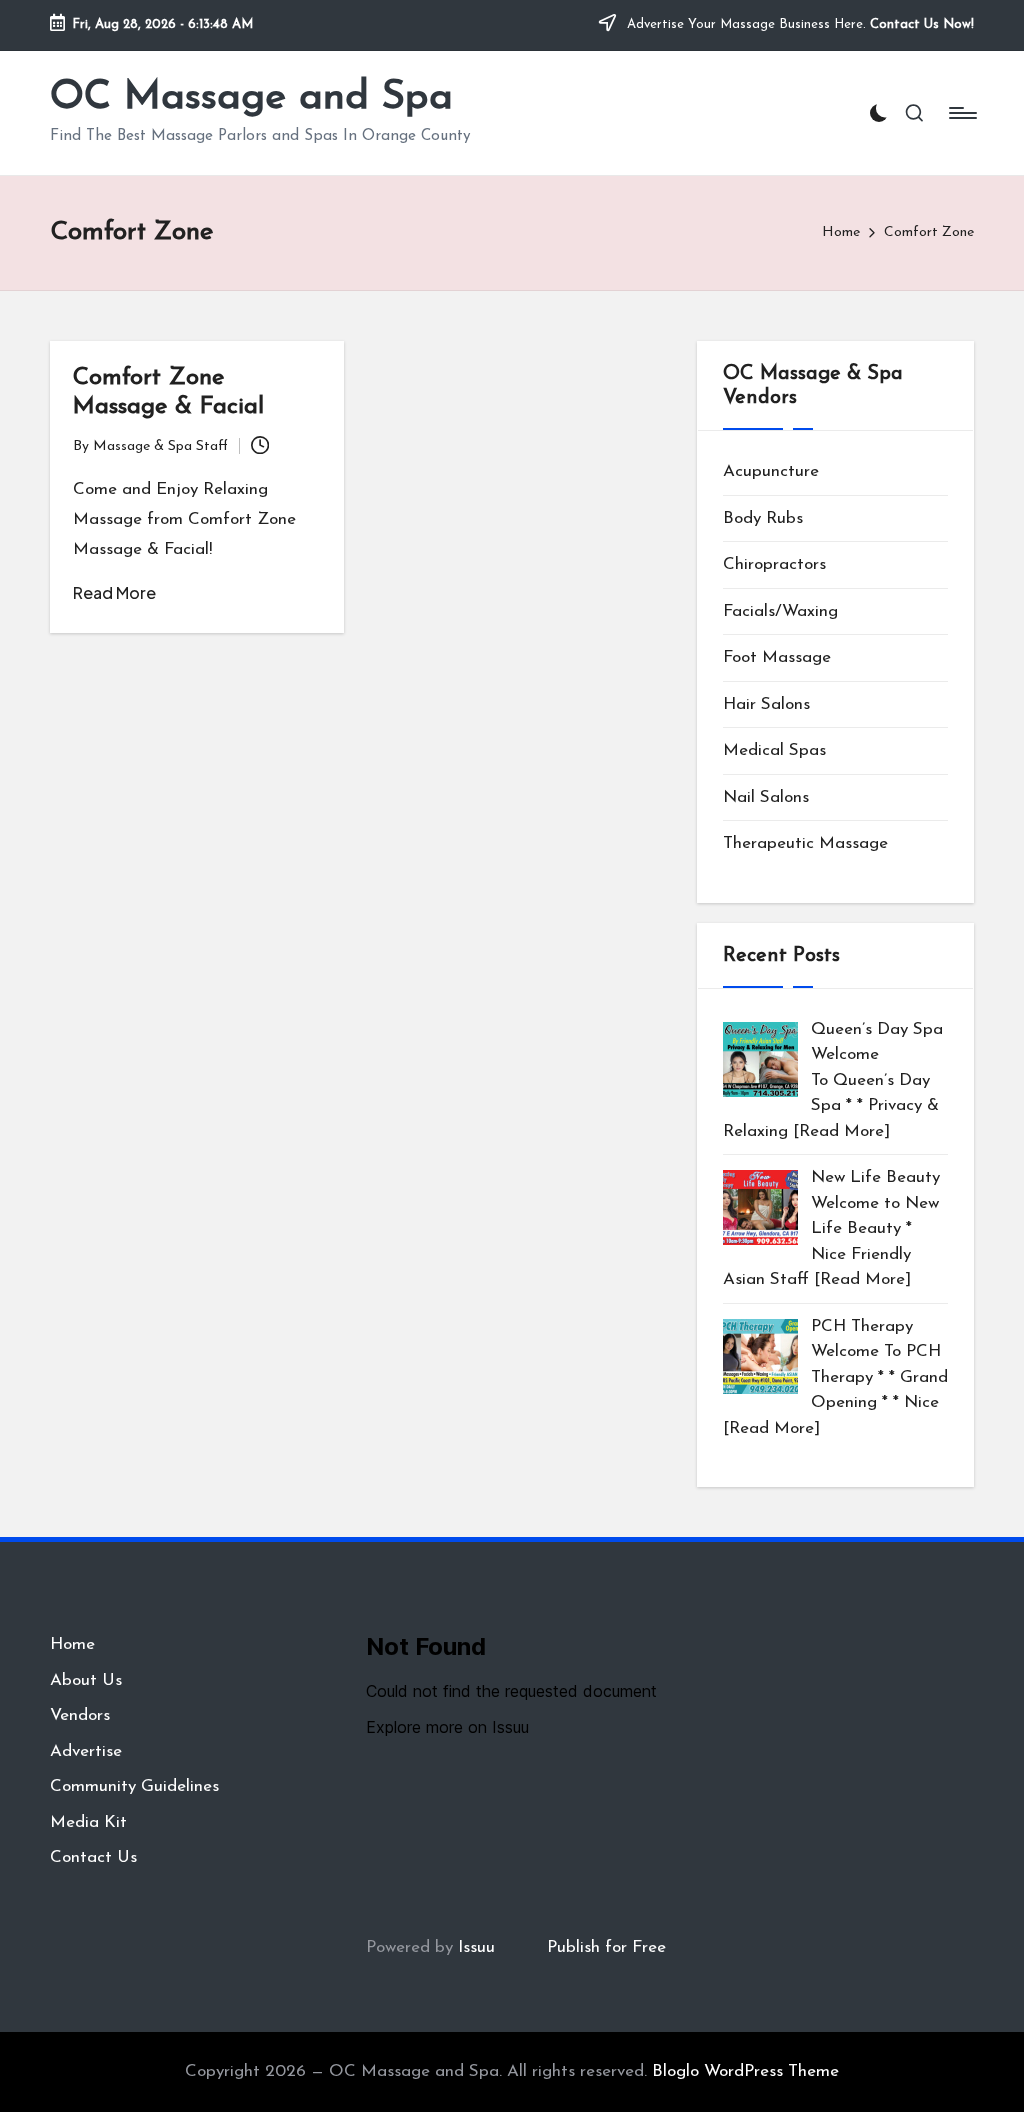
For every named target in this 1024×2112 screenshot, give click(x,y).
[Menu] (961, 113)
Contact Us (93, 1857)
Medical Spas (774, 750)
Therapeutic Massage (805, 843)
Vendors (80, 1715)
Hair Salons (766, 704)
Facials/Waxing (780, 611)
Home (72, 1644)
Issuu (476, 1947)
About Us (86, 1680)
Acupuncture (771, 471)
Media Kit (88, 1822)
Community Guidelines (134, 1786)
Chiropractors (774, 564)
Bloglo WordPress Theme (745, 2071)
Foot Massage (777, 657)
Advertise (86, 1751)
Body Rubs (763, 518)
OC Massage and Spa (251, 98)
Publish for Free (606, 1947)
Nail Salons (766, 797)
